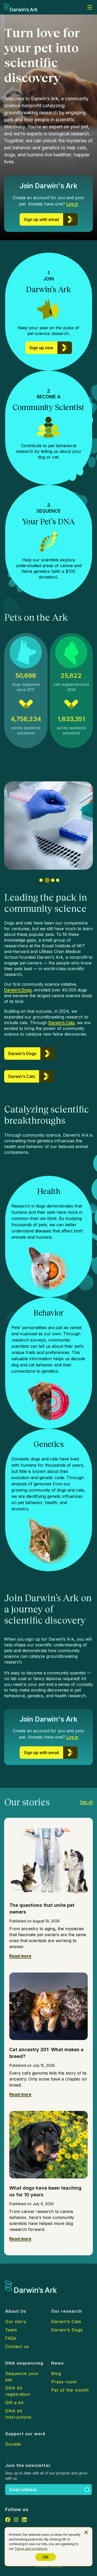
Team (11, 2330)
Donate (13, 2444)
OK (46, 2557)
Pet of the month (70, 2390)
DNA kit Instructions (18, 2414)
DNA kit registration (18, 2391)
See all (86, 1802)
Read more (20, 1956)
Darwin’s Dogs (18, 990)
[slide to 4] (58, 880)
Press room (64, 2382)
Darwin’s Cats (61, 1023)
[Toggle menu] (90, 7)
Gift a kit (14, 2403)
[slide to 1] (41, 880)
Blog (56, 2373)
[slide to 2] (46, 880)
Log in (72, 204)
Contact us (17, 2346)
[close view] (86, 2532)
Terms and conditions (31, 2549)
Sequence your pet (22, 2377)
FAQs (11, 2338)
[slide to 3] (52, 880)
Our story (16, 2322)
